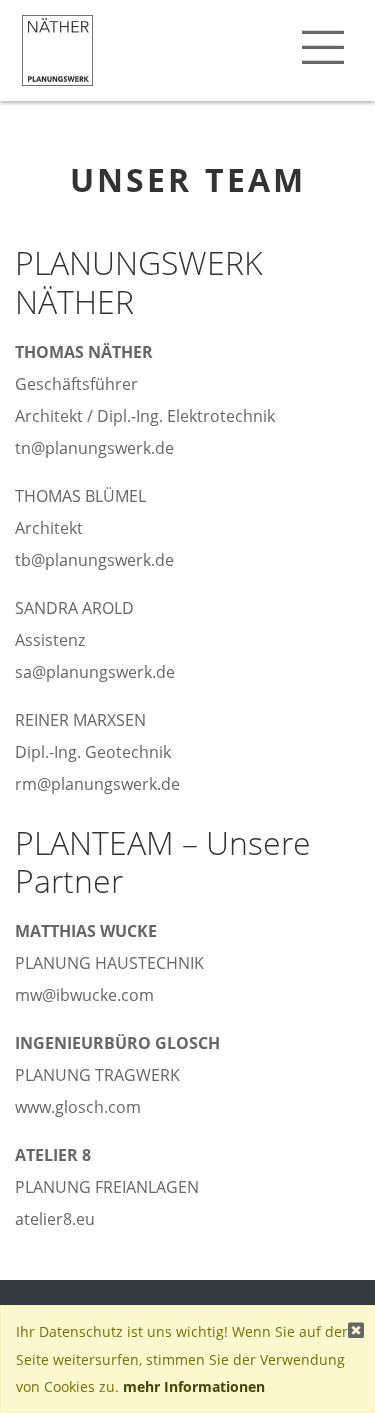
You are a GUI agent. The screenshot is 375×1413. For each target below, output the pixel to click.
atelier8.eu (55, 1219)
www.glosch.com (78, 1107)
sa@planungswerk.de (95, 672)
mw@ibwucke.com (84, 995)
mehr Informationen (194, 1386)
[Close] (356, 1329)
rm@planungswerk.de (97, 784)
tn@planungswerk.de (94, 448)
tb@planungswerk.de (94, 560)
